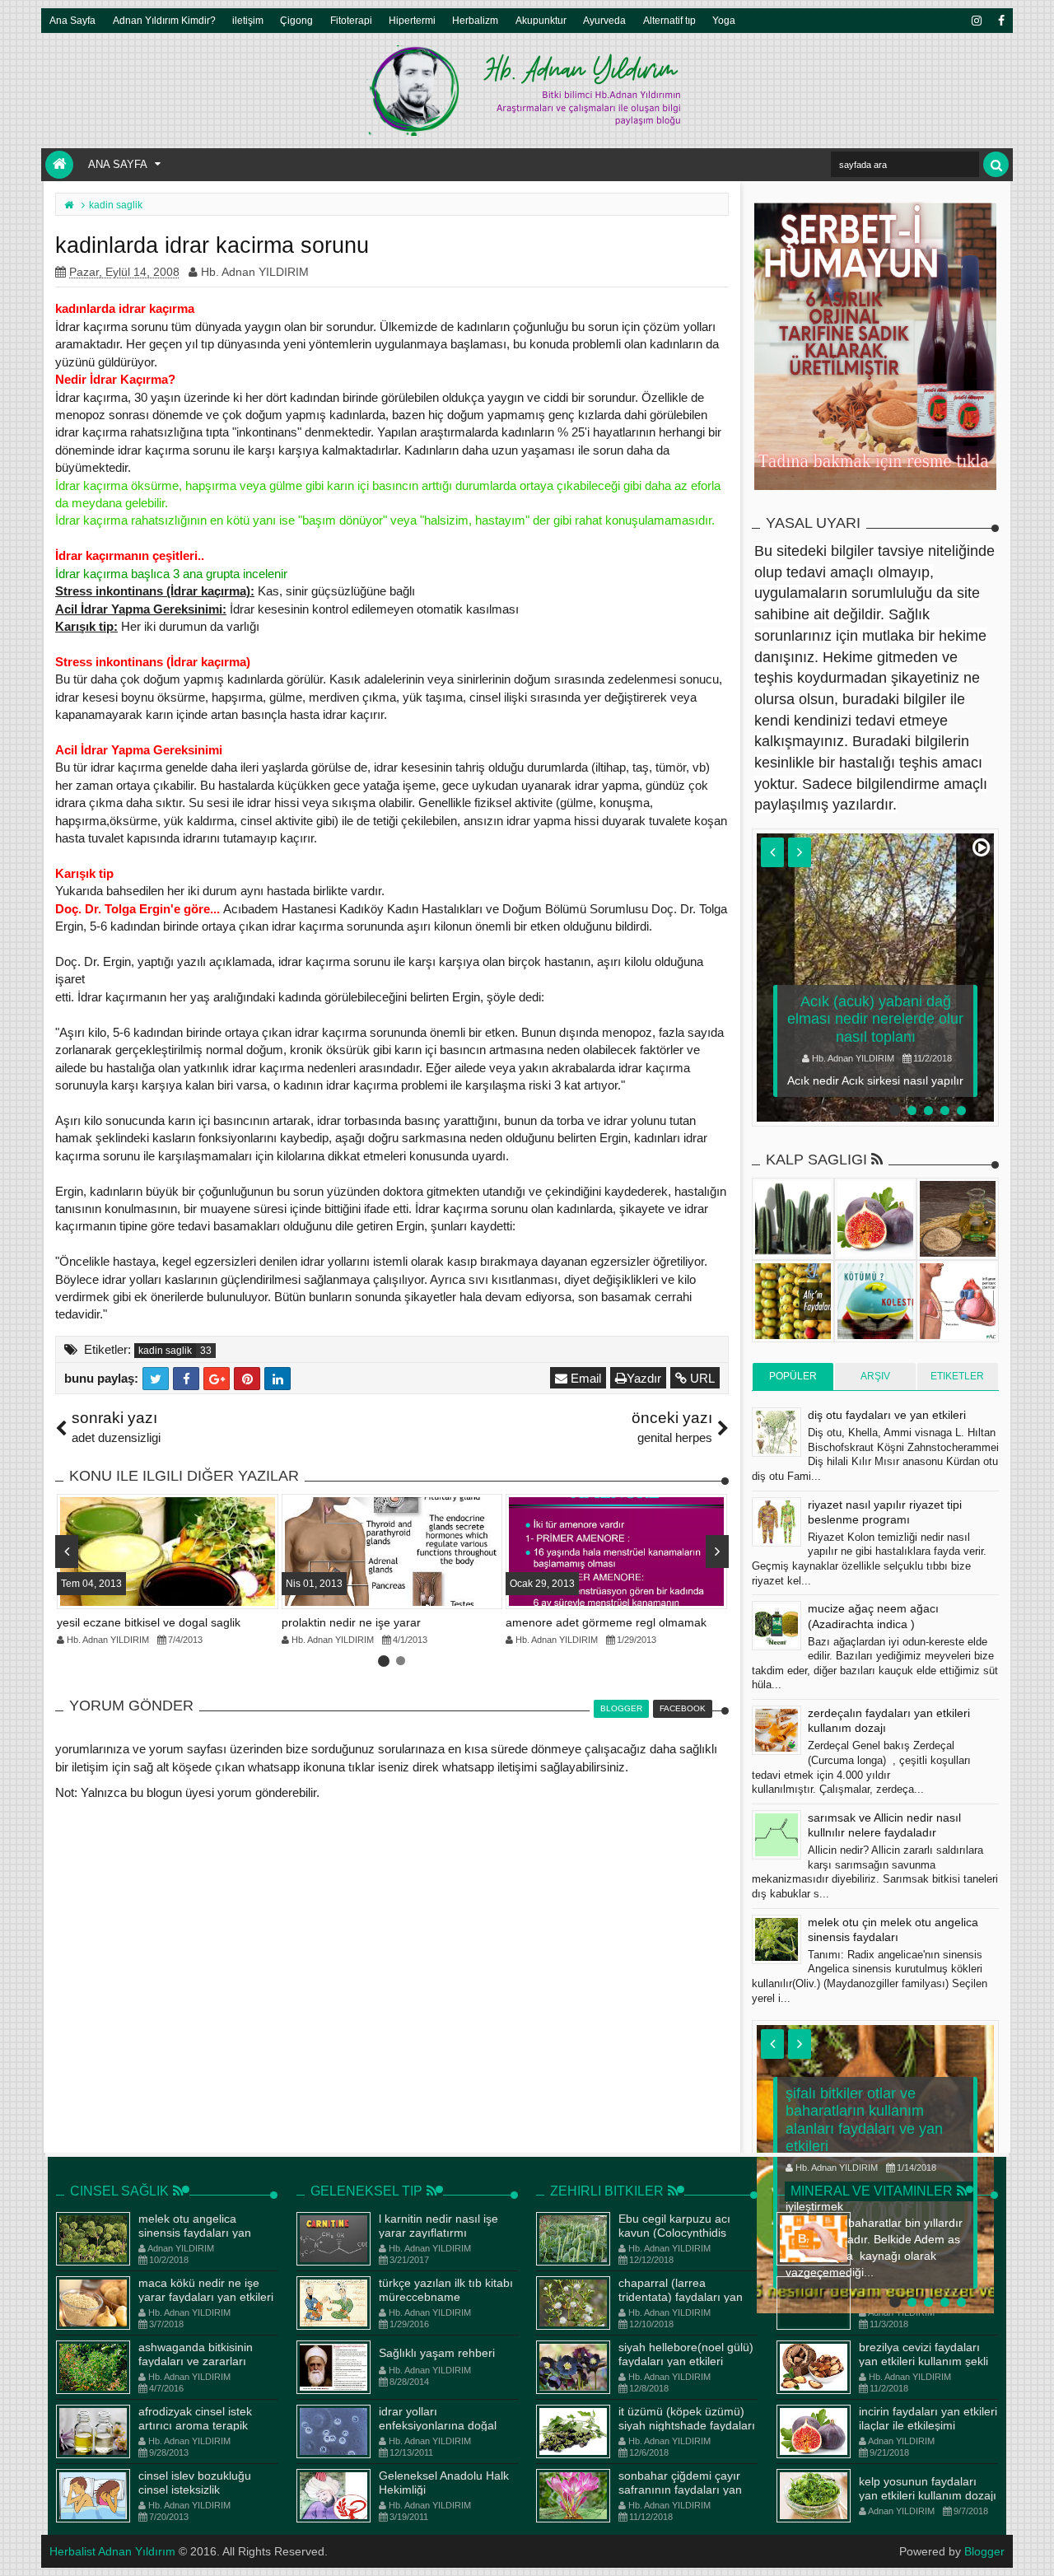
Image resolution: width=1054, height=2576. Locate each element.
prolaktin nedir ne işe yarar (351, 1622)
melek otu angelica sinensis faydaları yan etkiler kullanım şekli (195, 2233)
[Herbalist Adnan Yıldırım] (59, 165)
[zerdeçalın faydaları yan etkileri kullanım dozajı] (777, 1730)
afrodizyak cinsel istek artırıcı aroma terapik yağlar (195, 2425)
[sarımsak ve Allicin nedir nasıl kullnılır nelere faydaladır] (777, 1835)
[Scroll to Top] (1033, 2547)
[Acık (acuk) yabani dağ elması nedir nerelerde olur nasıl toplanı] (875, 978)
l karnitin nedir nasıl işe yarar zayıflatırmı (438, 2226)
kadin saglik (165, 1351)
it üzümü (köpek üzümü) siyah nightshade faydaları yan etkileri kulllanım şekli (687, 2425)
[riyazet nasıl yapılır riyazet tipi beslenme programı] (777, 1522)
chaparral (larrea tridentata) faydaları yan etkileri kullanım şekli (681, 2297)
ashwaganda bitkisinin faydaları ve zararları (196, 2354)
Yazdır (644, 1378)
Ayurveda (604, 20)
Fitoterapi (351, 20)
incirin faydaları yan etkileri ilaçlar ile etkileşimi (928, 2418)
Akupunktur (541, 20)
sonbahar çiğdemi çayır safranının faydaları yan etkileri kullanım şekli (680, 2490)
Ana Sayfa (72, 20)
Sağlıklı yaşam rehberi (437, 2353)
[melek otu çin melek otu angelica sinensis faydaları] (777, 1939)
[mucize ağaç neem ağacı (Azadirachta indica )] (777, 1626)
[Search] (996, 164)
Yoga (724, 20)
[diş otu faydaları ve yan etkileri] (777, 1432)
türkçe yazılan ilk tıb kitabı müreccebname (446, 2290)
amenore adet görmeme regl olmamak (606, 1622)
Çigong (296, 20)
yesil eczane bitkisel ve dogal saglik (149, 1622)
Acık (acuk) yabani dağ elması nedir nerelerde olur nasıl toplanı (875, 1019)
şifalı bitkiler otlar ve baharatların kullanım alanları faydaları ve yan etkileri (864, 2120)
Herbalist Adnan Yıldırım (112, 2551)
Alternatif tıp (669, 20)
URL (701, 1378)
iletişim (248, 20)
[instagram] (976, 21)
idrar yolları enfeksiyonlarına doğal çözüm (438, 2425)
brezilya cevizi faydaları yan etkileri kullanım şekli (923, 2354)
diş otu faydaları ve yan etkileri (887, 1415)
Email (584, 1378)
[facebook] (1000, 21)
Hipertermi (412, 20)
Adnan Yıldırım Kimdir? (164, 20)
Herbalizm (475, 20)
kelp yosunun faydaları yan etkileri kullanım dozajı (928, 2488)
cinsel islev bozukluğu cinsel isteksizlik (195, 2483)
